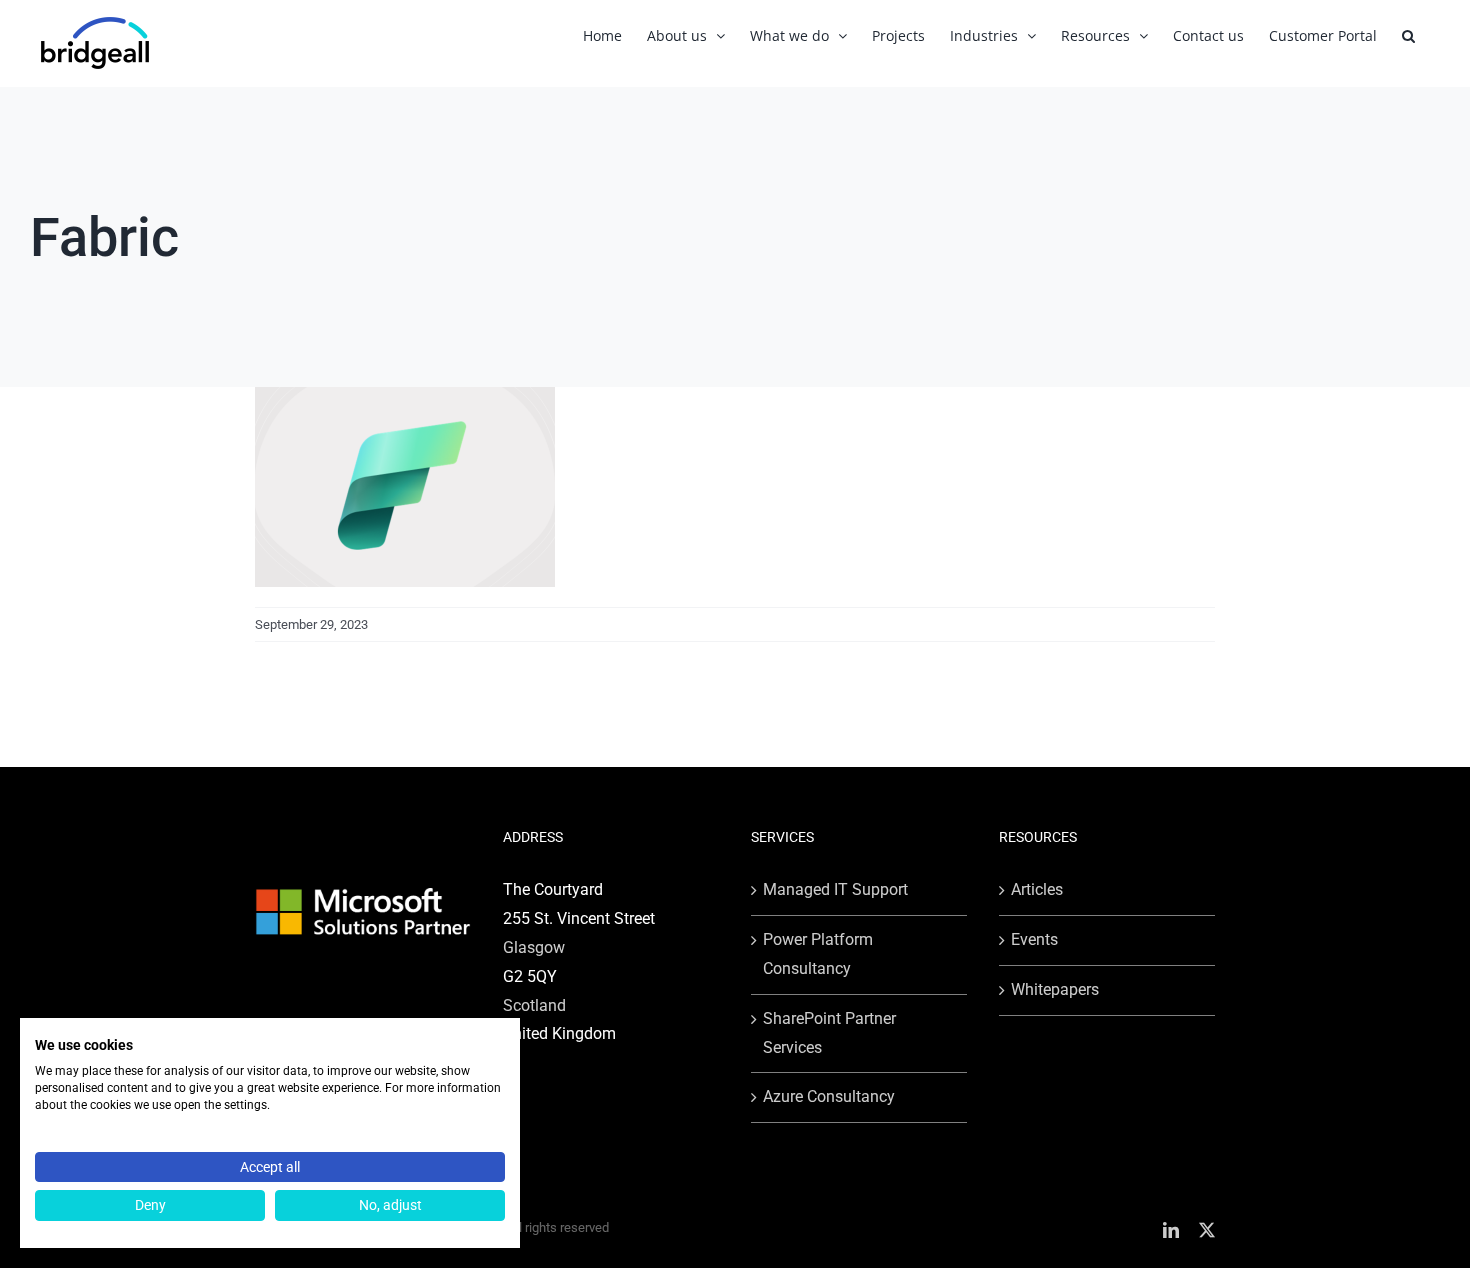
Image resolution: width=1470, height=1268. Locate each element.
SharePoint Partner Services (829, 1033)
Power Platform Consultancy (818, 954)
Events (1034, 939)
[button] (1408, 35)
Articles (1037, 889)
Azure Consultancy (829, 1096)
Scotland (534, 1005)
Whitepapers (1055, 989)
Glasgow (534, 947)
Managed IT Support (835, 889)
